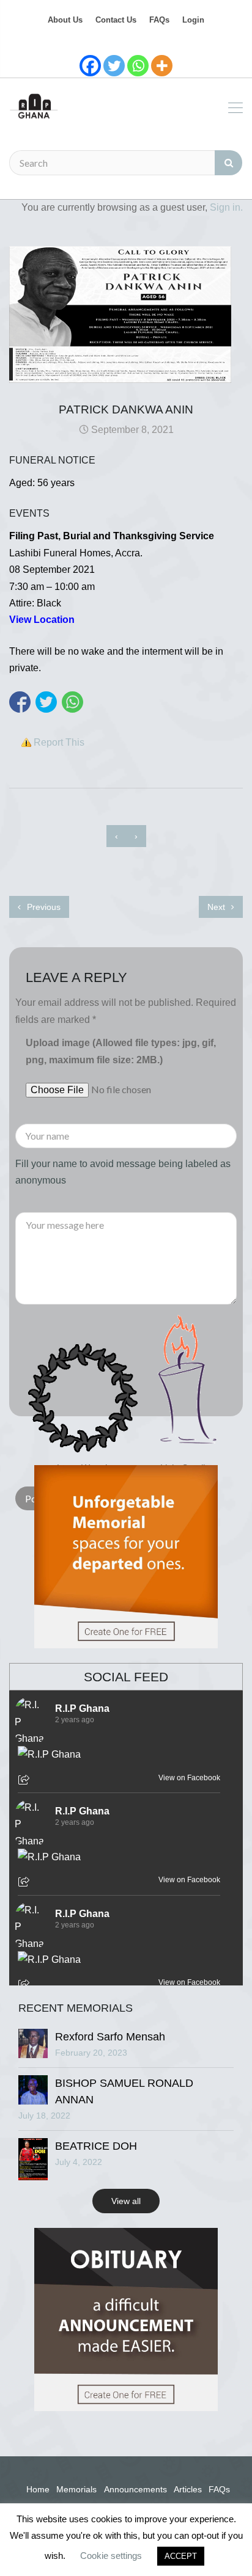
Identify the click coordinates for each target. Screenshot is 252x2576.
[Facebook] (90, 66)
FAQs (159, 20)
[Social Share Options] (25, 1781)
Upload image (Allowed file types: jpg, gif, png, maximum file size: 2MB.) (121, 1051)
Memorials (76, 2489)
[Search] (228, 163)
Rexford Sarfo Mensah (110, 2037)
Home (38, 2489)
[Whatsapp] (138, 66)
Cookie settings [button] (111, 2556)
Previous (43, 907)
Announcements (135, 2489)
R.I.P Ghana (82, 1708)
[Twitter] (114, 66)
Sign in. (226, 207)
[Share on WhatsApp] (72, 702)
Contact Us (116, 20)
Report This (59, 742)
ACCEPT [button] (181, 2556)
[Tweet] (46, 702)
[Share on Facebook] (20, 702)
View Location (42, 620)
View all (126, 2201)
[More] (162, 66)
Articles (188, 2489)
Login (193, 20)
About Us (65, 20)
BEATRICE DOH (96, 2146)
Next (217, 907)
